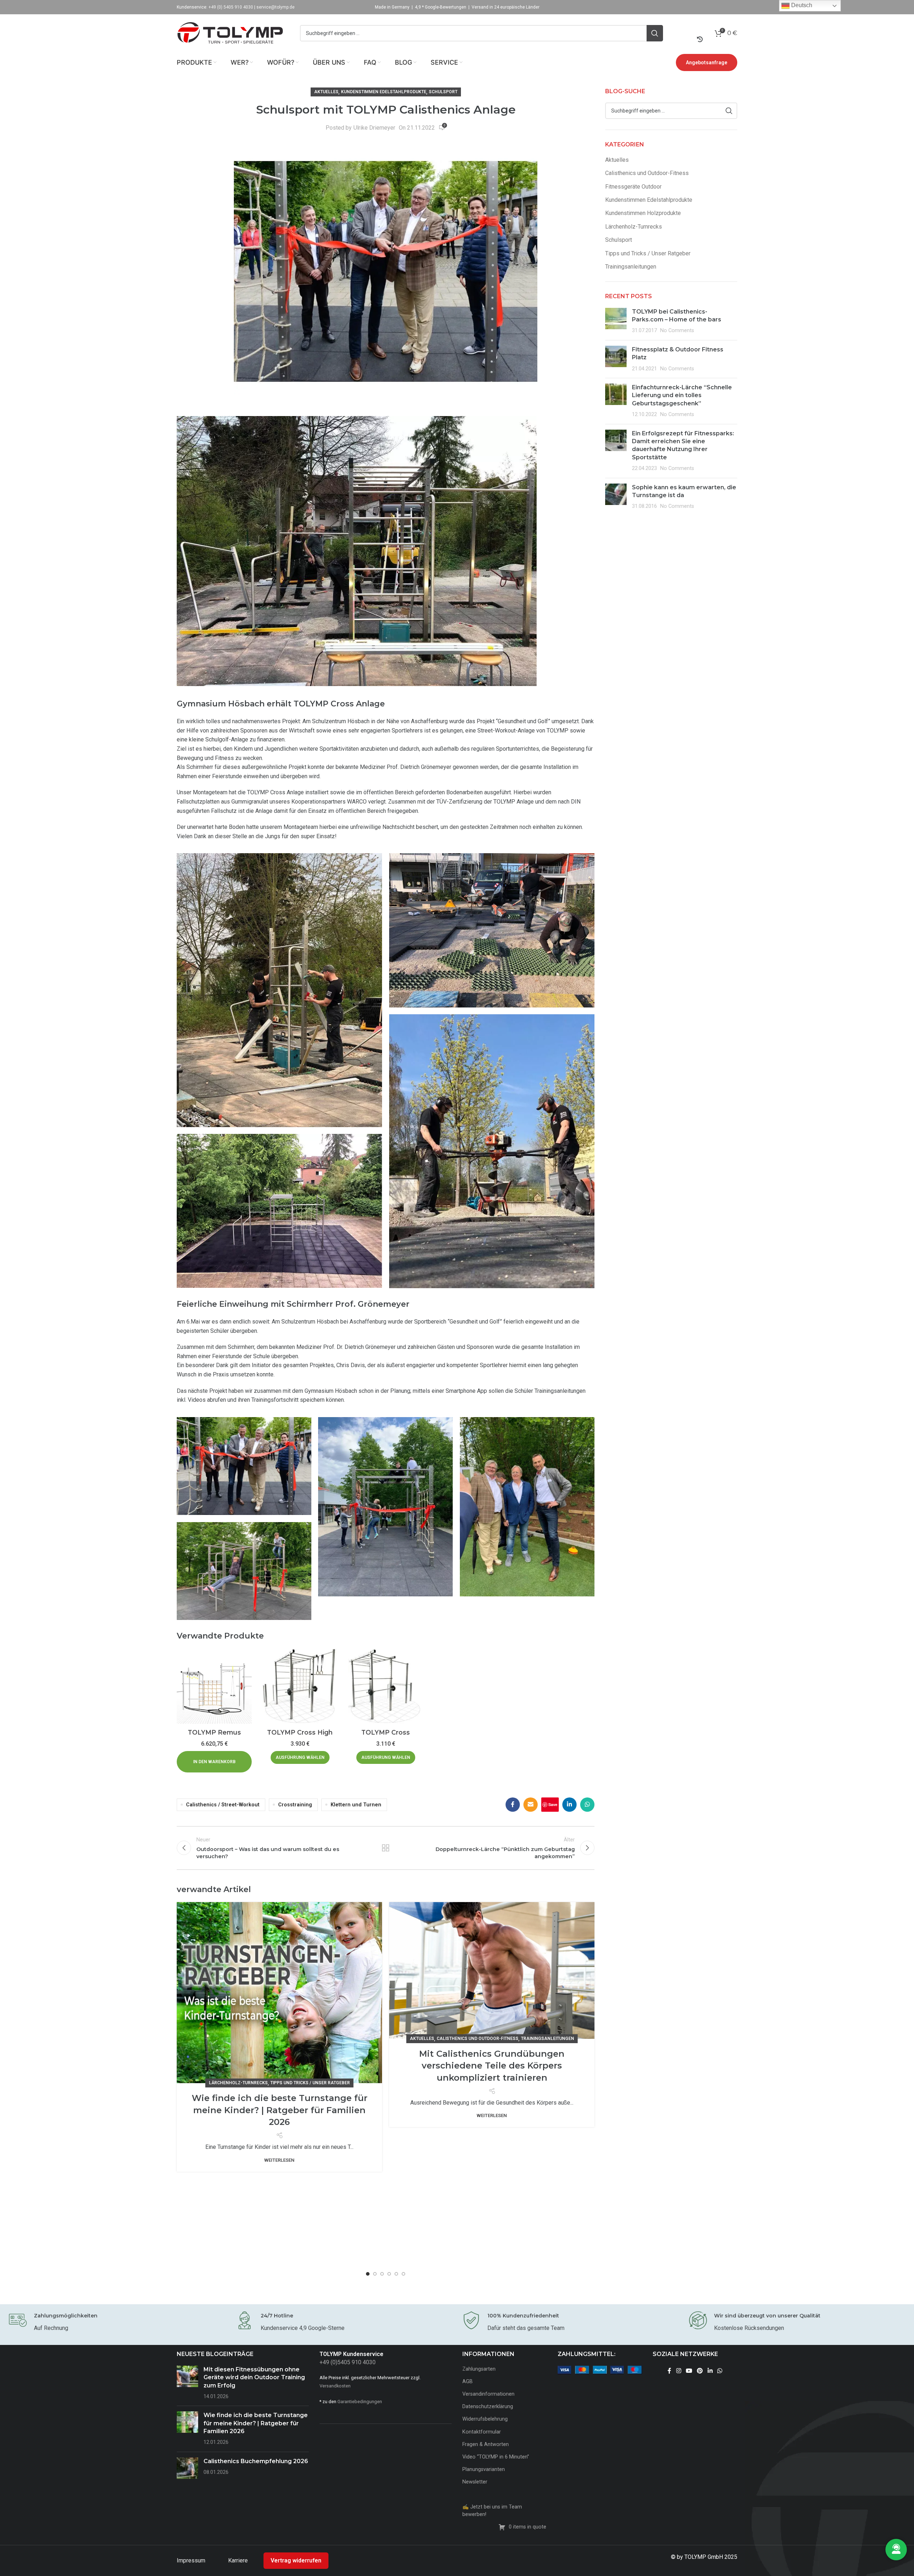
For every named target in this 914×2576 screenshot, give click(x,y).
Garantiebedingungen (360, 2402)
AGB (468, 2382)
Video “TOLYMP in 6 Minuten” (496, 2457)
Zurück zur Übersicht (386, 1848)
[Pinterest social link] (700, 2371)
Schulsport (443, 92)
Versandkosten (335, 2386)
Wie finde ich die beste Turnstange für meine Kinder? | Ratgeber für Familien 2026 (280, 2110)
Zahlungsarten (479, 2369)
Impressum (192, 2560)
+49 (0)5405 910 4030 (348, 2362)
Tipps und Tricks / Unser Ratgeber (310, 2083)
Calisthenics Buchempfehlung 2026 (256, 2461)
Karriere (239, 2560)
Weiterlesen (279, 2160)
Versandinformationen (488, 2394)
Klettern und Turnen (356, 1805)
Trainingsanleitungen (548, 2039)
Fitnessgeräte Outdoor (633, 187)
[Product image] (214, 1686)
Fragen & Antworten (486, 2444)
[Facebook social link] (513, 1805)
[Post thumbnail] (616, 321)
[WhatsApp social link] (587, 1805)
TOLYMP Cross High (300, 1732)
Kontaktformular (482, 2432)
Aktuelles (326, 92)
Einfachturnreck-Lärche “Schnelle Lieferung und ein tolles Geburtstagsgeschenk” (682, 395)
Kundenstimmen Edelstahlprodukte (384, 92)
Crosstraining (295, 1805)
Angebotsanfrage (707, 62)
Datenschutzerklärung (488, 2407)
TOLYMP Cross (386, 1732)
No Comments (677, 331)
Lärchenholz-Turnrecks (238, 2083)
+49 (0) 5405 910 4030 (231, 7)
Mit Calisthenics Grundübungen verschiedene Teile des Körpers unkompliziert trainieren (492, 2066)
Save (553, 1804)
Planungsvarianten (484, 2469)
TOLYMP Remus (214, 1732)
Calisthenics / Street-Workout (223, 1805)
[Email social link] (531, 1805)
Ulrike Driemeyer (374, 128)
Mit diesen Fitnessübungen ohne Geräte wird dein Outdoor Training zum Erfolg (254, 2377)
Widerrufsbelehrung (485, 2419)
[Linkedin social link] (569, 1805)
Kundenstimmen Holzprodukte (643, 213)
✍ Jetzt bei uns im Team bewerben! (492, 2510)
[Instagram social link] (679, 2371)
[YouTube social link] (689, 2371)
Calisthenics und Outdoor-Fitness (478, 2039)
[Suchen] (655, 33)
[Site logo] (230, 33)
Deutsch (801, 5)
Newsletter (475, 2482)
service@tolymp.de (275, 7)
